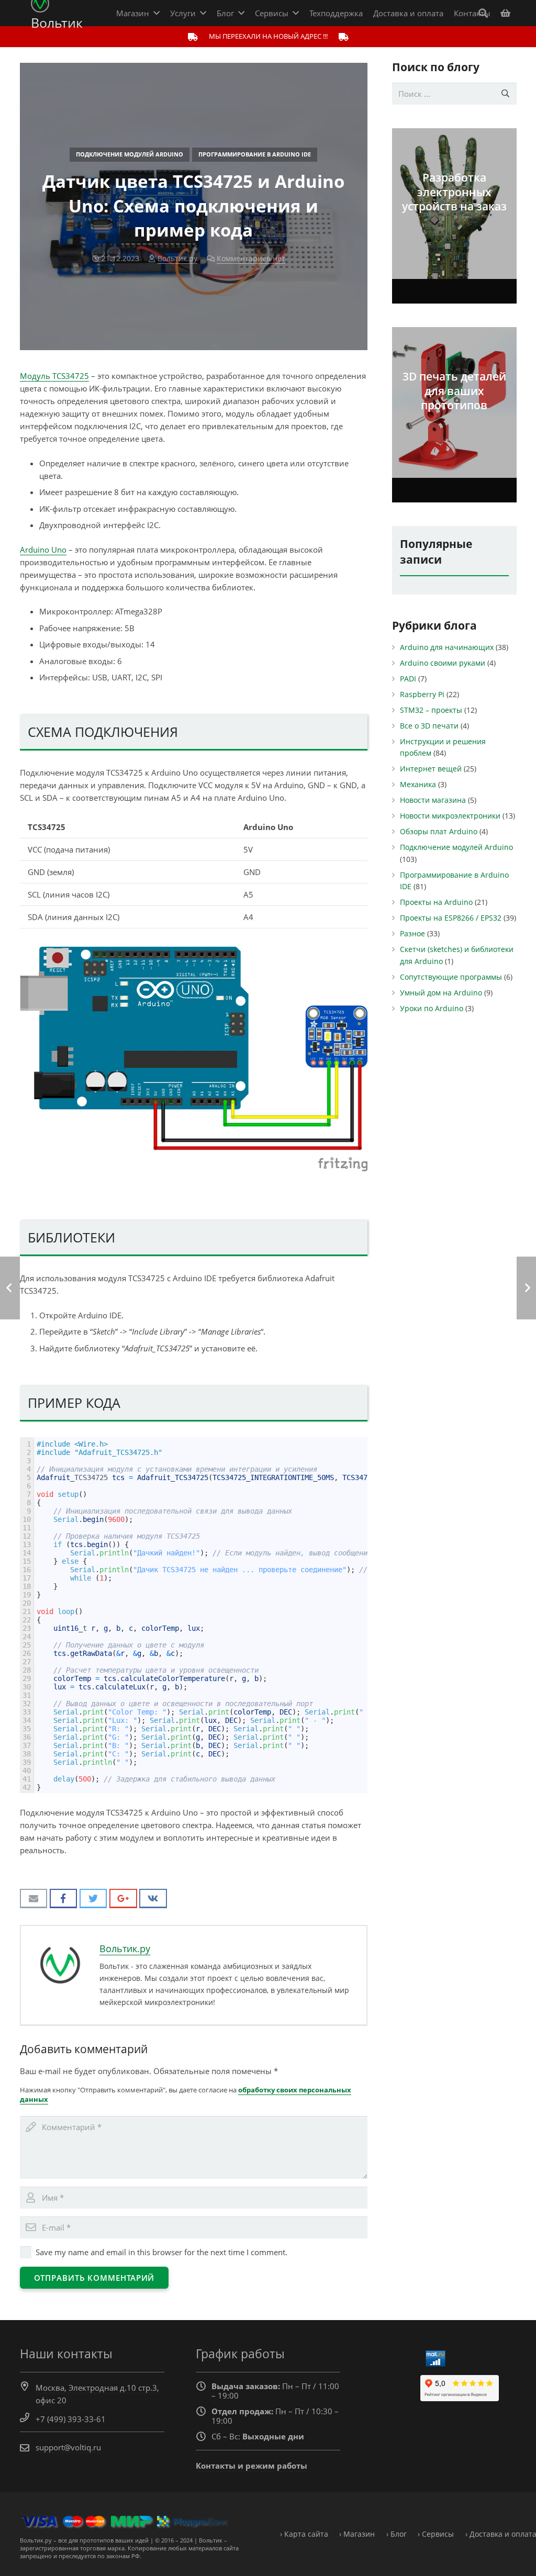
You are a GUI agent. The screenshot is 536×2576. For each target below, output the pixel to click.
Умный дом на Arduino (441, 993)
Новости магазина (433, 800)
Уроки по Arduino (432, 1009)
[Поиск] (483, 13)
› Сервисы (436, 2534)
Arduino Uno (43, 550)
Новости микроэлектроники (450, 816)
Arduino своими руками (443, 663)
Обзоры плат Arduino (439, 832)
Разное (412, 934)
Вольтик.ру (177, 259)
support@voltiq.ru (68, 2447)
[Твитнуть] (93, 1899)
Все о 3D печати (429, 726)
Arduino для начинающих (447, 647)
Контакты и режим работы (252, 2466)
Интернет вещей (431, 769)
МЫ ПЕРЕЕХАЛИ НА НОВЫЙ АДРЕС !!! (268, 36)
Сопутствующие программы (451, 977)
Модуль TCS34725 (54, 376)
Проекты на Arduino (436, 902)
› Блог (397, 2534)
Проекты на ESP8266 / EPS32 (451, 918)
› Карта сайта (304, 2534)
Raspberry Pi (422, 695)
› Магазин (357, 2534)
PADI (408, 679)
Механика (418, 785)
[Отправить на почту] (34, 1899)
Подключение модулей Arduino (130, 154)
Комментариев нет (251, 259)
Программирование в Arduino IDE (255, 154)
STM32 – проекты (431, 710)
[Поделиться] (64, 1899)
